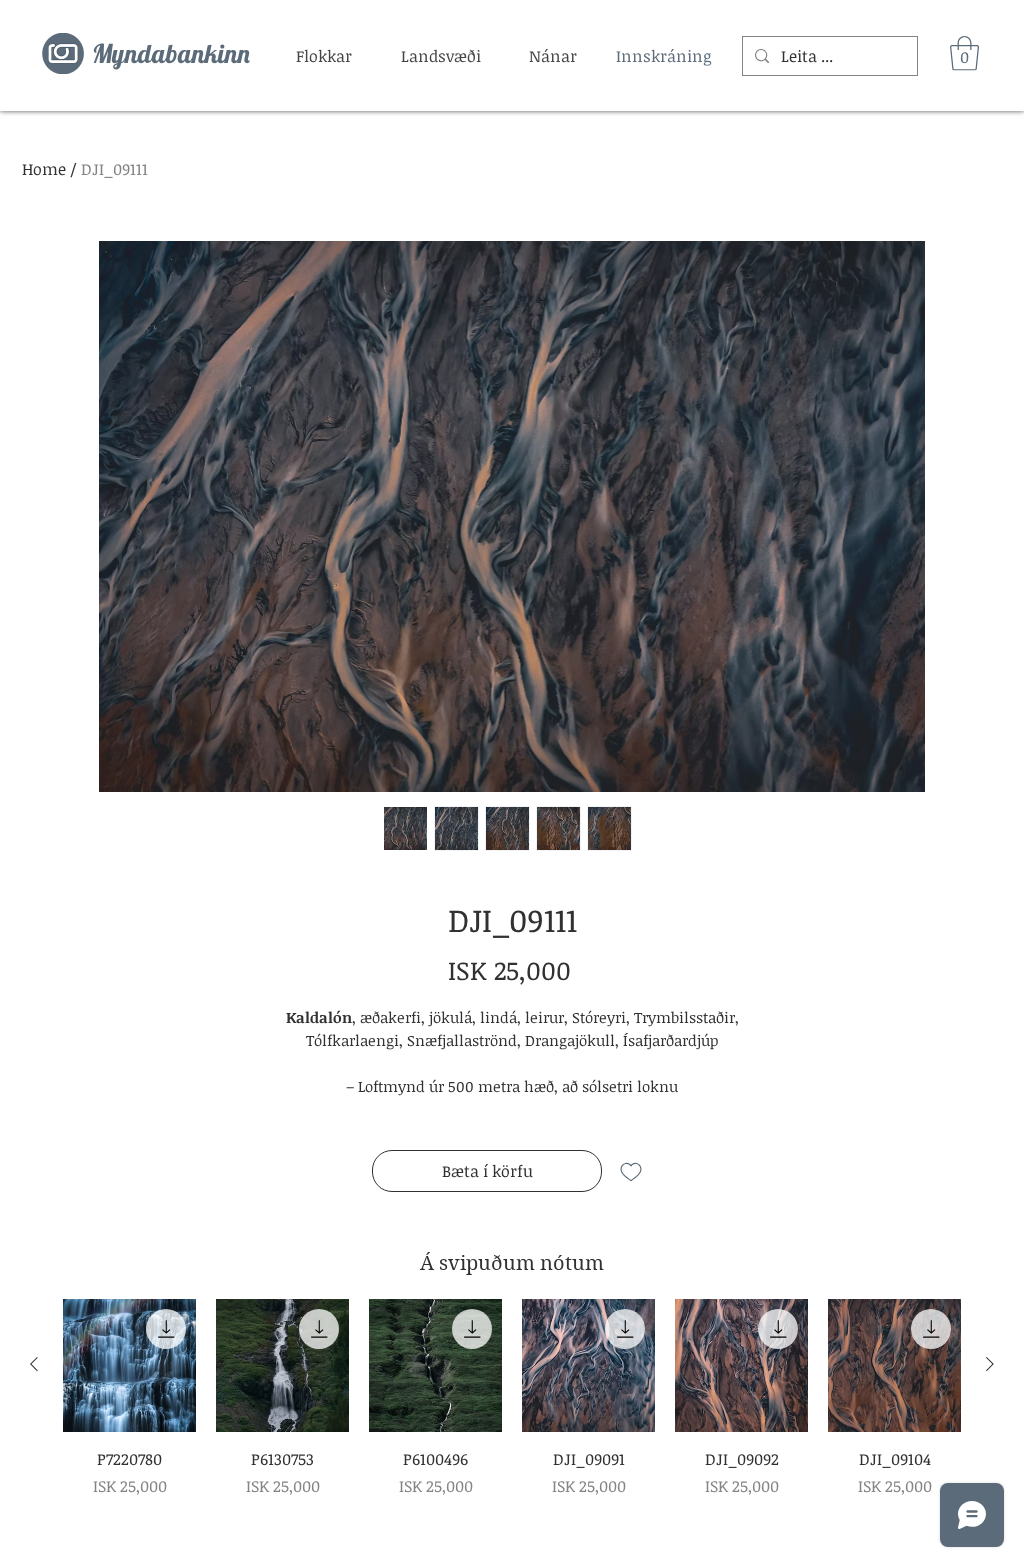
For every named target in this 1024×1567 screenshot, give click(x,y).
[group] (512, 1398)
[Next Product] (990, 1364)
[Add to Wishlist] (631, 1171)
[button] (324, 56)
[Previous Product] (34, 1364)
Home (44, 169)
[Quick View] (129, 1365)
